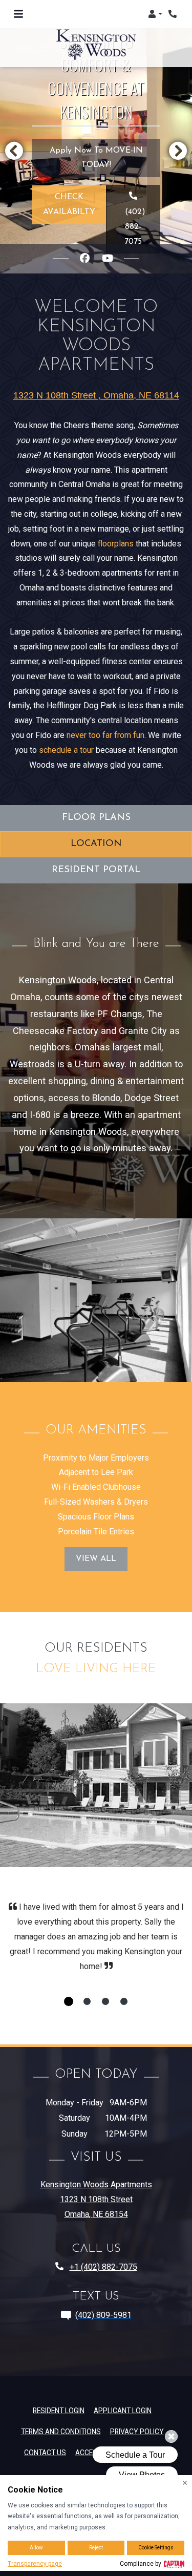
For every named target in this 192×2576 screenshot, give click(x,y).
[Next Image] (178, 151)
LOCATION (96, 844)
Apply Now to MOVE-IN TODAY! (105, 158)
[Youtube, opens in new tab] (108, 259)
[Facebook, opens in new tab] (85, 259)
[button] (155, 14)
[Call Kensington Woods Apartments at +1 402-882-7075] (174, 14)
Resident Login (59, 2410)
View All (96, 1559)
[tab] (69, 2001)
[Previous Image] (14, 151)
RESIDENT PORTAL (96, 870)
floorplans (116, 544)
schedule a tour (66, 750)
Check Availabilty (69, 205)
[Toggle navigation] (18, 14)
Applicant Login (123, 2410)
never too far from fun (105, 735)
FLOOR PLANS (96, 818)
